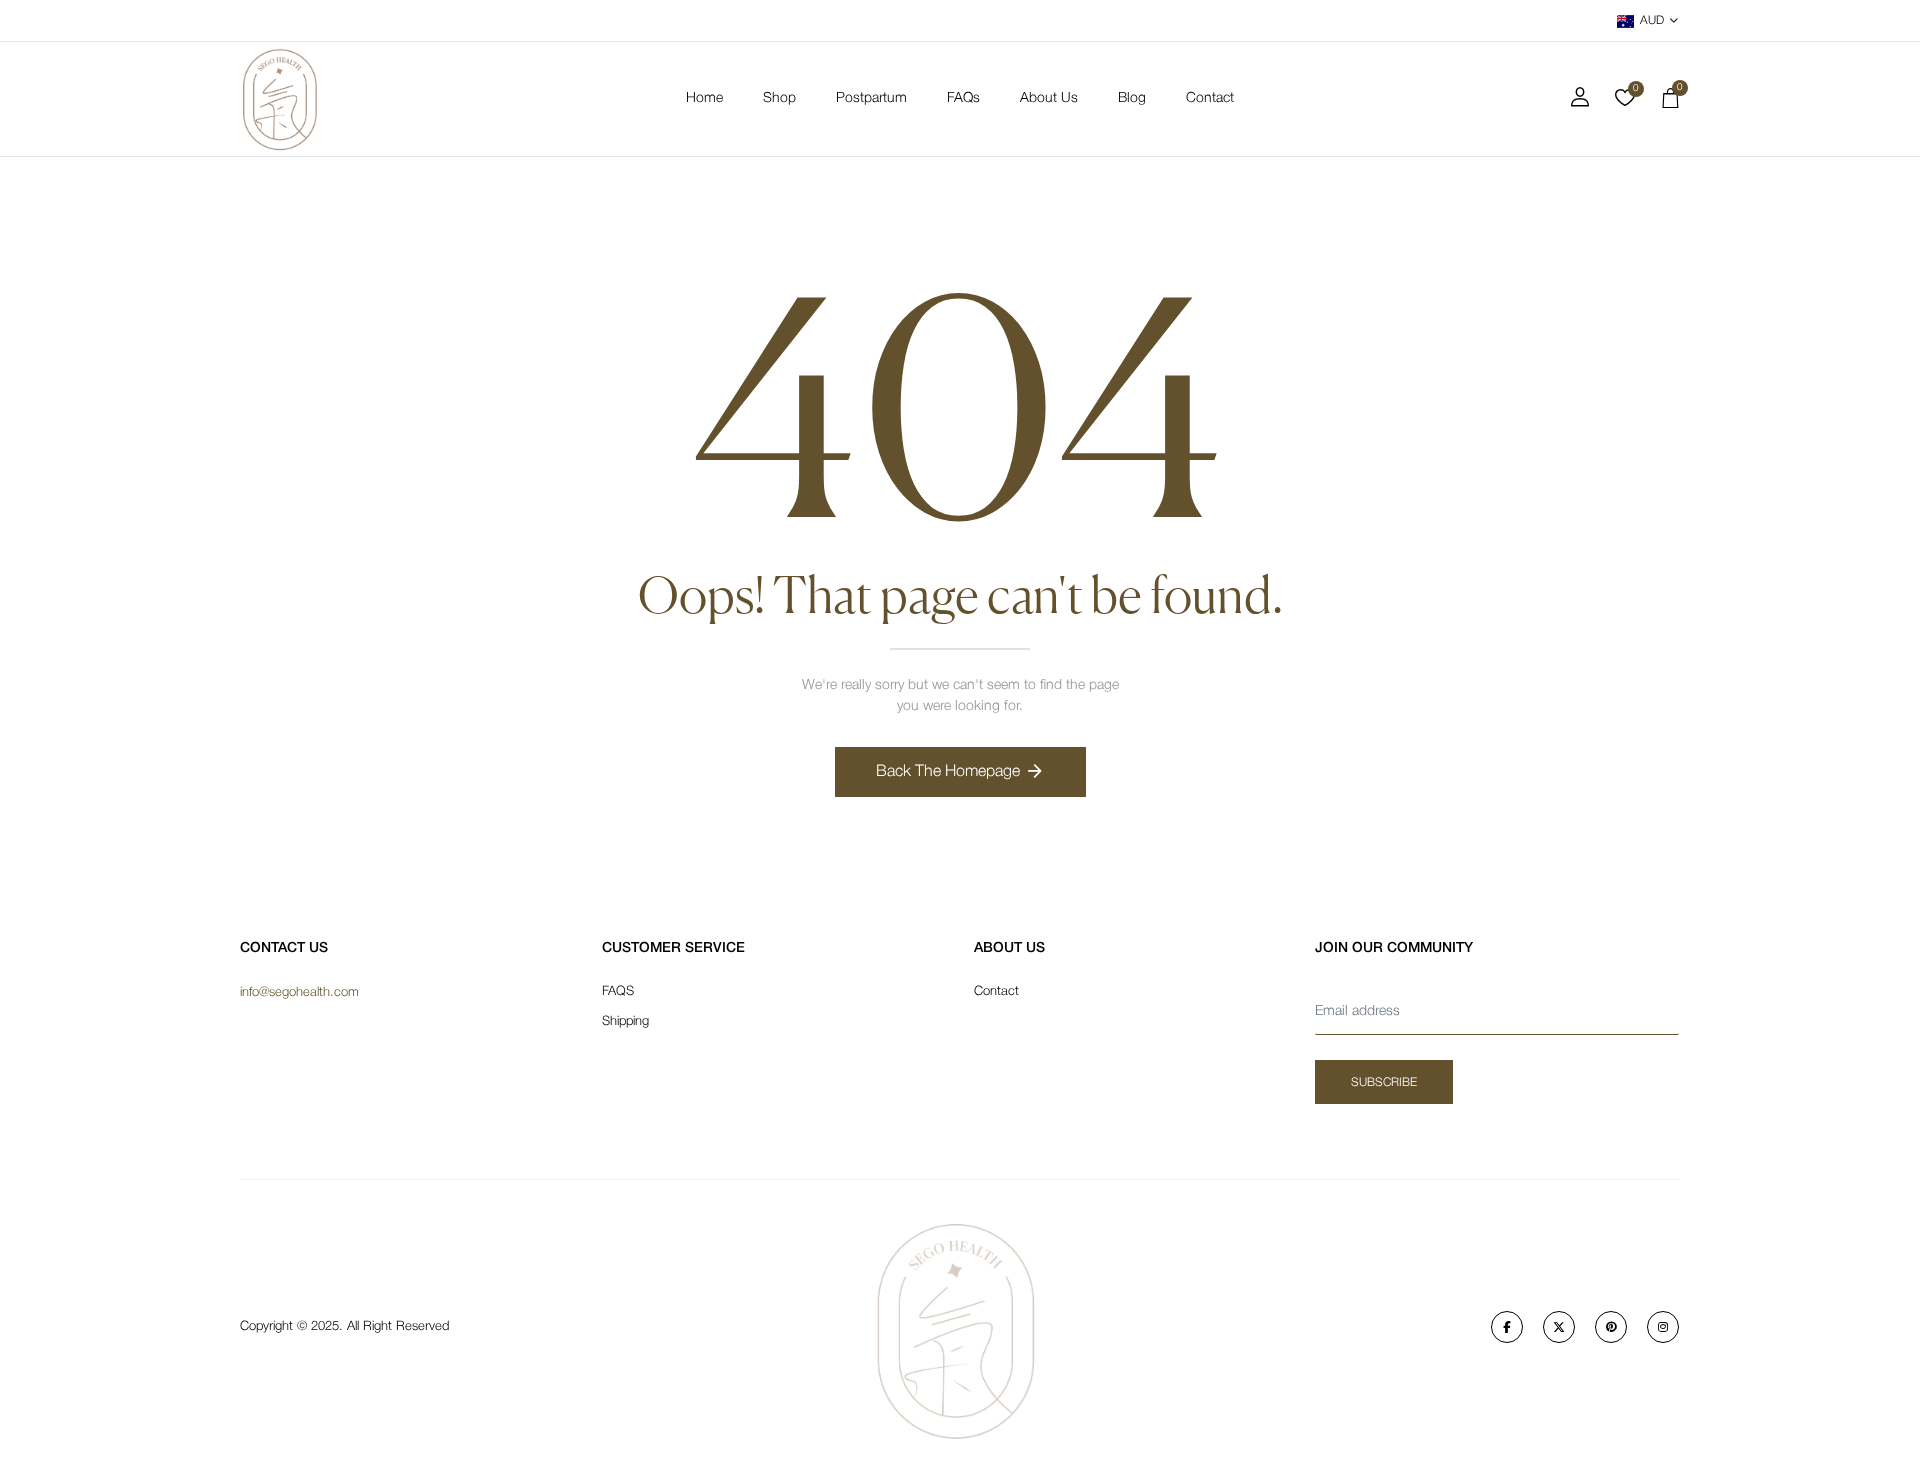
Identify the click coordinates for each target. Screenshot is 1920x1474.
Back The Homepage (948, 772)
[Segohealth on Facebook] (1507, 1327)
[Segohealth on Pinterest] (1611, 1327)
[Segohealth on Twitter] (1559, 1327)
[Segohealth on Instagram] (1663, 1327)
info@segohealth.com (299, 992)
